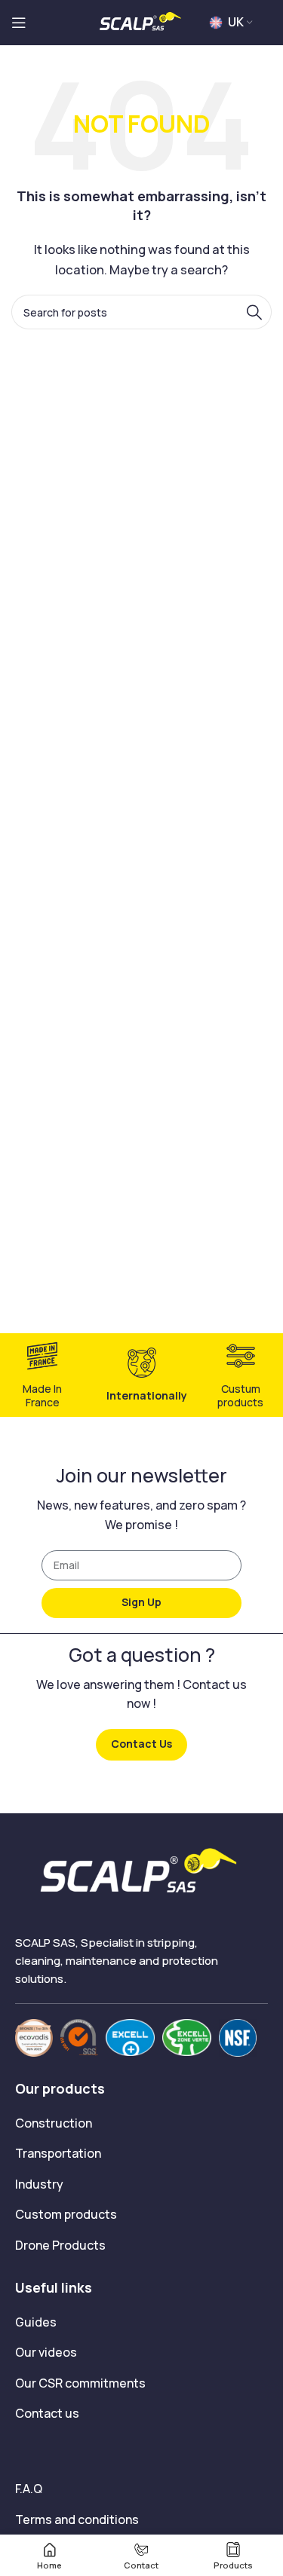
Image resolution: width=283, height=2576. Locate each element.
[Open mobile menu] (19, 23)
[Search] (254, 312)
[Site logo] (142, 21)
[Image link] (34, 2037)
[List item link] (141, 2124)
